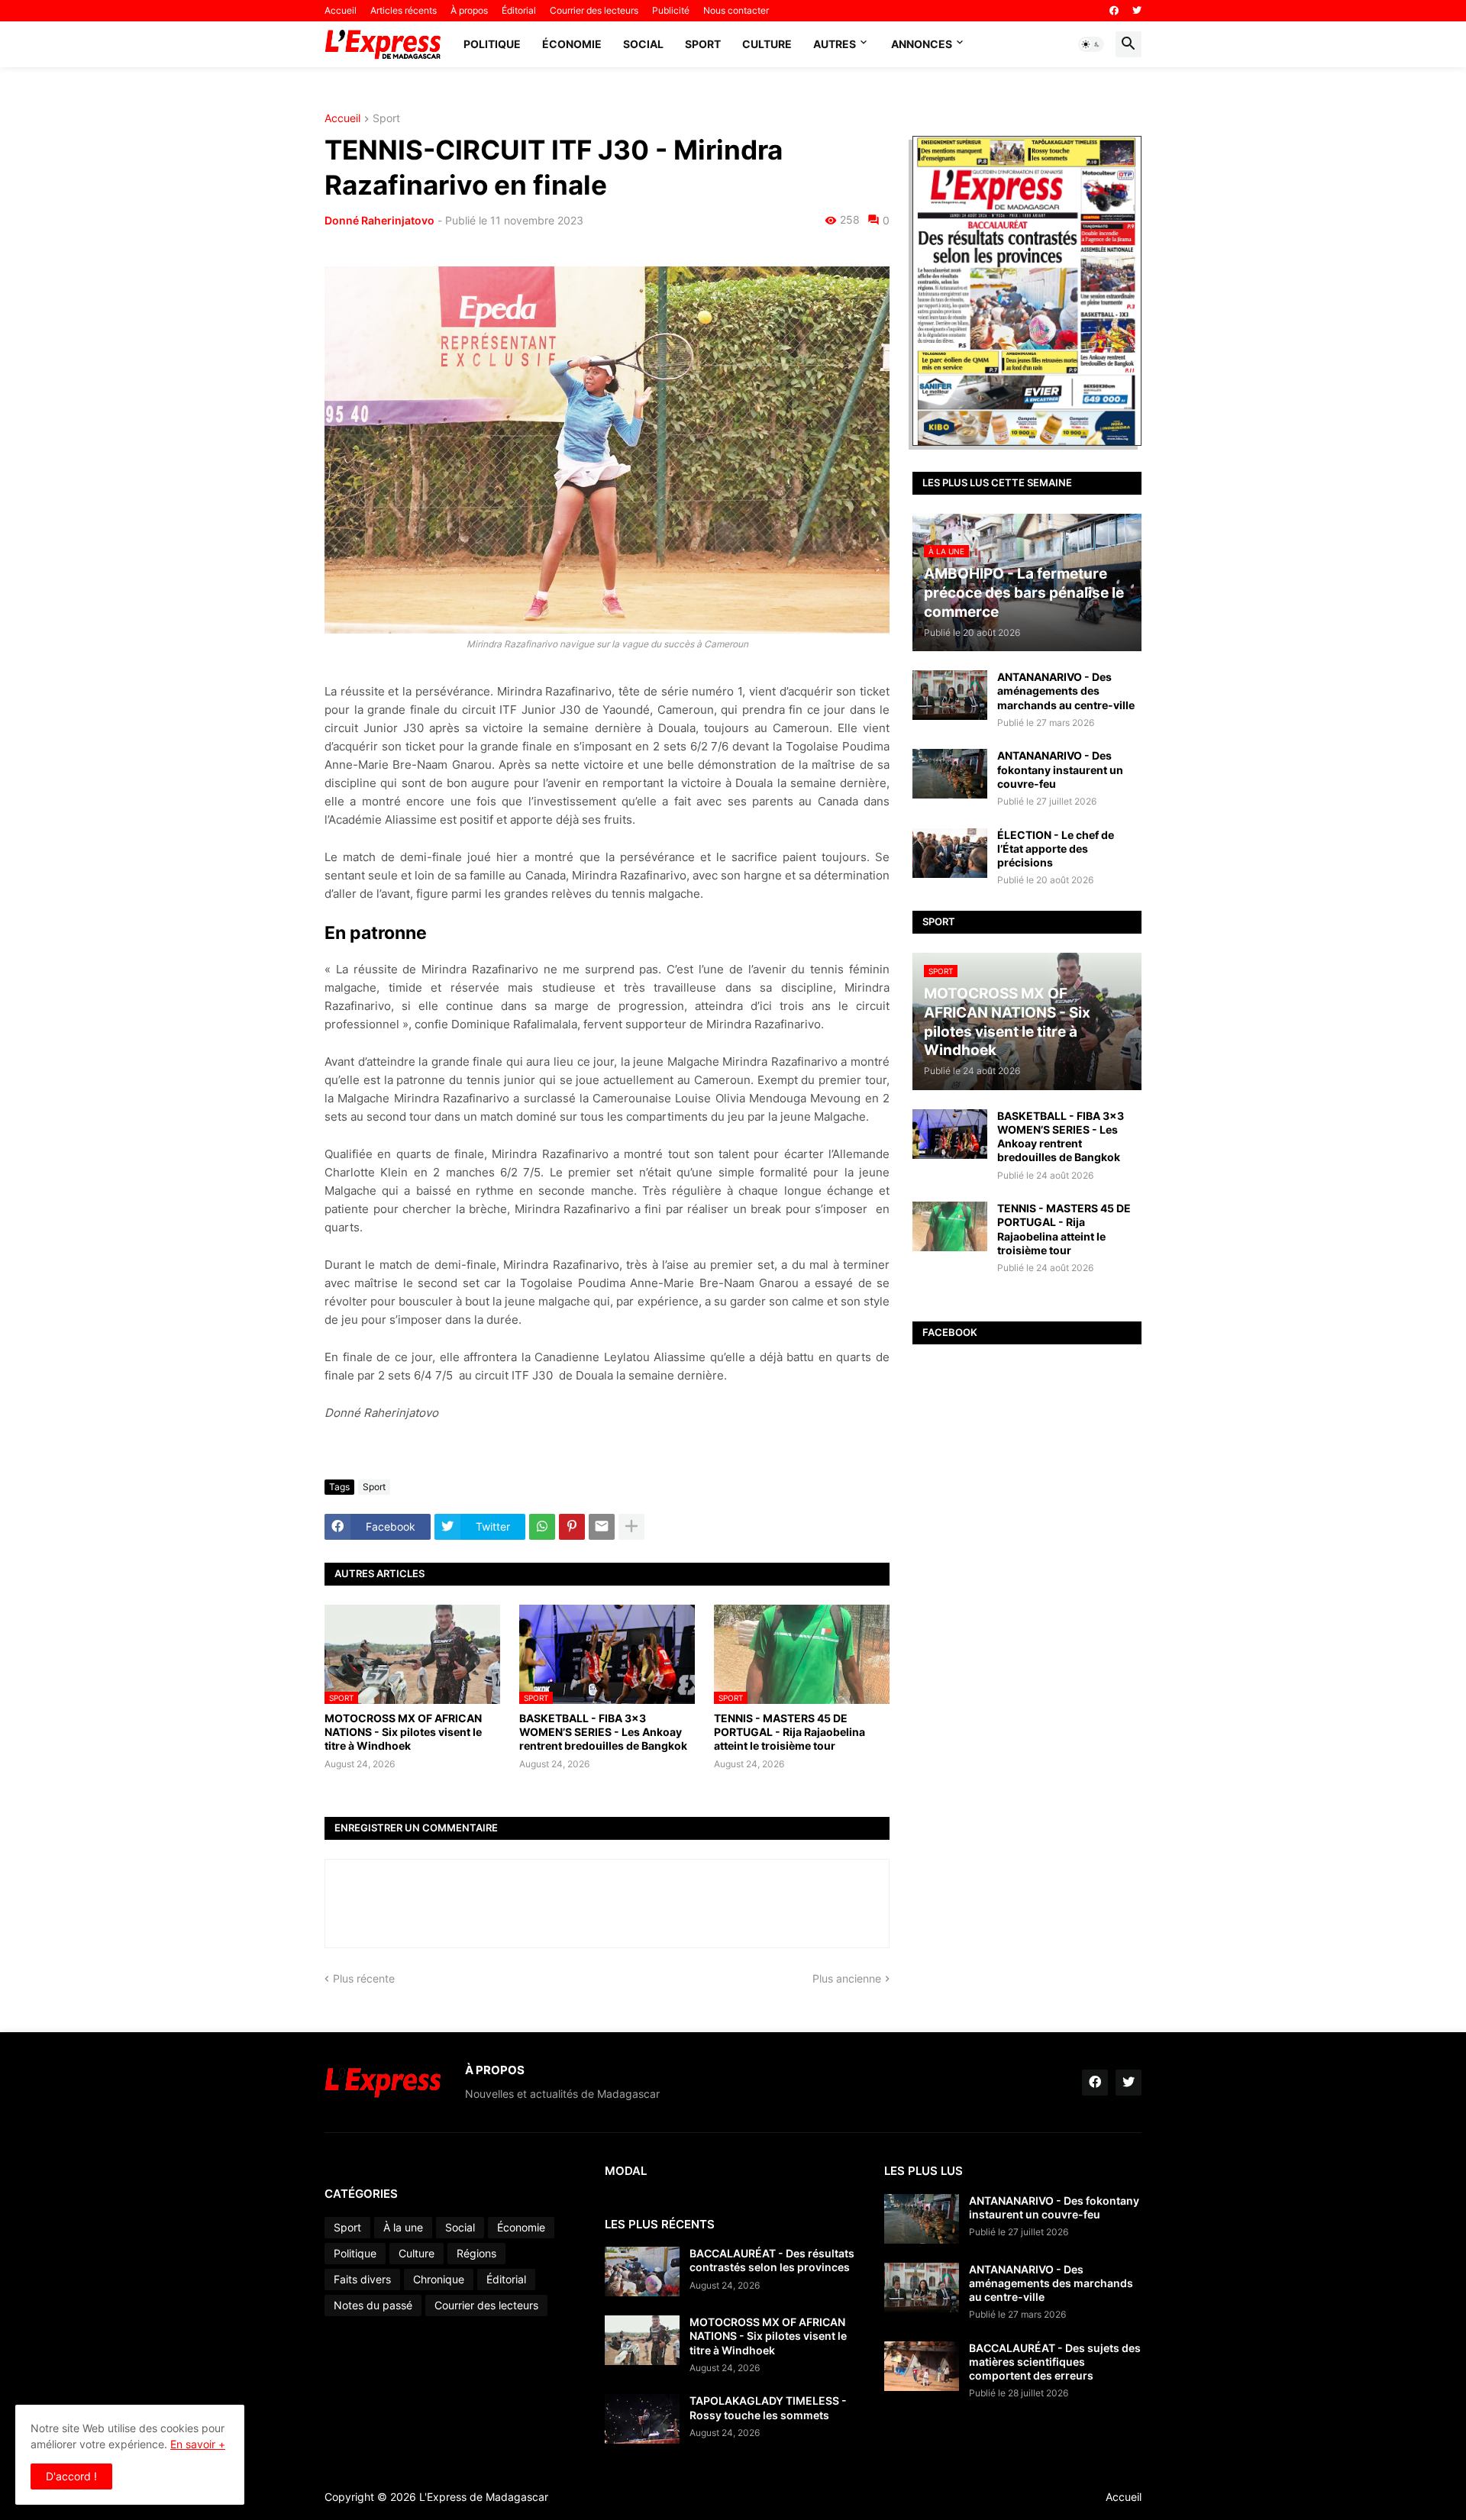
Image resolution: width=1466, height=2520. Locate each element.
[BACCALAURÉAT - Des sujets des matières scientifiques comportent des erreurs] (922, 2366)
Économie (572, 44)
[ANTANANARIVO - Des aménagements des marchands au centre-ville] (950, 695)
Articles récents (404, 10)
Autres (835, 44)
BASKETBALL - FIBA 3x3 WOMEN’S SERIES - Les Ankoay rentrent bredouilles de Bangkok (603, 1732)
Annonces (922, 44)
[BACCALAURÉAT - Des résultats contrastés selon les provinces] (642, 2272)
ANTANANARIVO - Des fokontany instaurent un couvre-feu (1060, 769)
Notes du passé (373, 2305)
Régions (476, 2253)
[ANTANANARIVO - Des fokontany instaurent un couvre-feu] (950, 774)
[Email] (602, 1527)
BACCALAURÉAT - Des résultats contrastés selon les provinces (772, 2260)
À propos (469, 10)
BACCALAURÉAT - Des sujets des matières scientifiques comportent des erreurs (1055, 2362)
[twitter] (1137, 11)
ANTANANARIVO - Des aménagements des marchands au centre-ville (1066, 690)
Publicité (671, 10)
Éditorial (519, 10)
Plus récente (364, 1978)
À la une (403, 2227)
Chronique (439, 2279)
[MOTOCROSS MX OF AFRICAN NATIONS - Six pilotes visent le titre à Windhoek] (642, 2340)
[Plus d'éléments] (631, 1527)
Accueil (341, 10)
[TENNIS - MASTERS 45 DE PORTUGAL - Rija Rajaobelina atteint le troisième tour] (950, 1226)
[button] (1091, 44)
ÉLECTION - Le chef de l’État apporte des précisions (1056, 849)
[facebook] (1114, 11)
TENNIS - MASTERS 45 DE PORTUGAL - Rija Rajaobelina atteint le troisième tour (790, 1732)
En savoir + (198, 2444)
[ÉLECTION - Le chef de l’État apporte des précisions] (950, 853)
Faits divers (362, 2279)
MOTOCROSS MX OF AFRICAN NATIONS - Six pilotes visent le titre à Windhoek (403, 1732)
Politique (492, 44)
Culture (767, 44)
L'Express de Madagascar (484, 2497)
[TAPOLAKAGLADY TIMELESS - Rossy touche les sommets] (642, 2419)
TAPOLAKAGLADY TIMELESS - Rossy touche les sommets (768, 2407)
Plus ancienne (847, 1978)
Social (643, 44)
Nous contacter (736, 10)
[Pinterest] (572, 1527)
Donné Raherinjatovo (379, 220)
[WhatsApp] (542, 1527)
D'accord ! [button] (71, 2476)
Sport (703, 44)
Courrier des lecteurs (594, 10)
